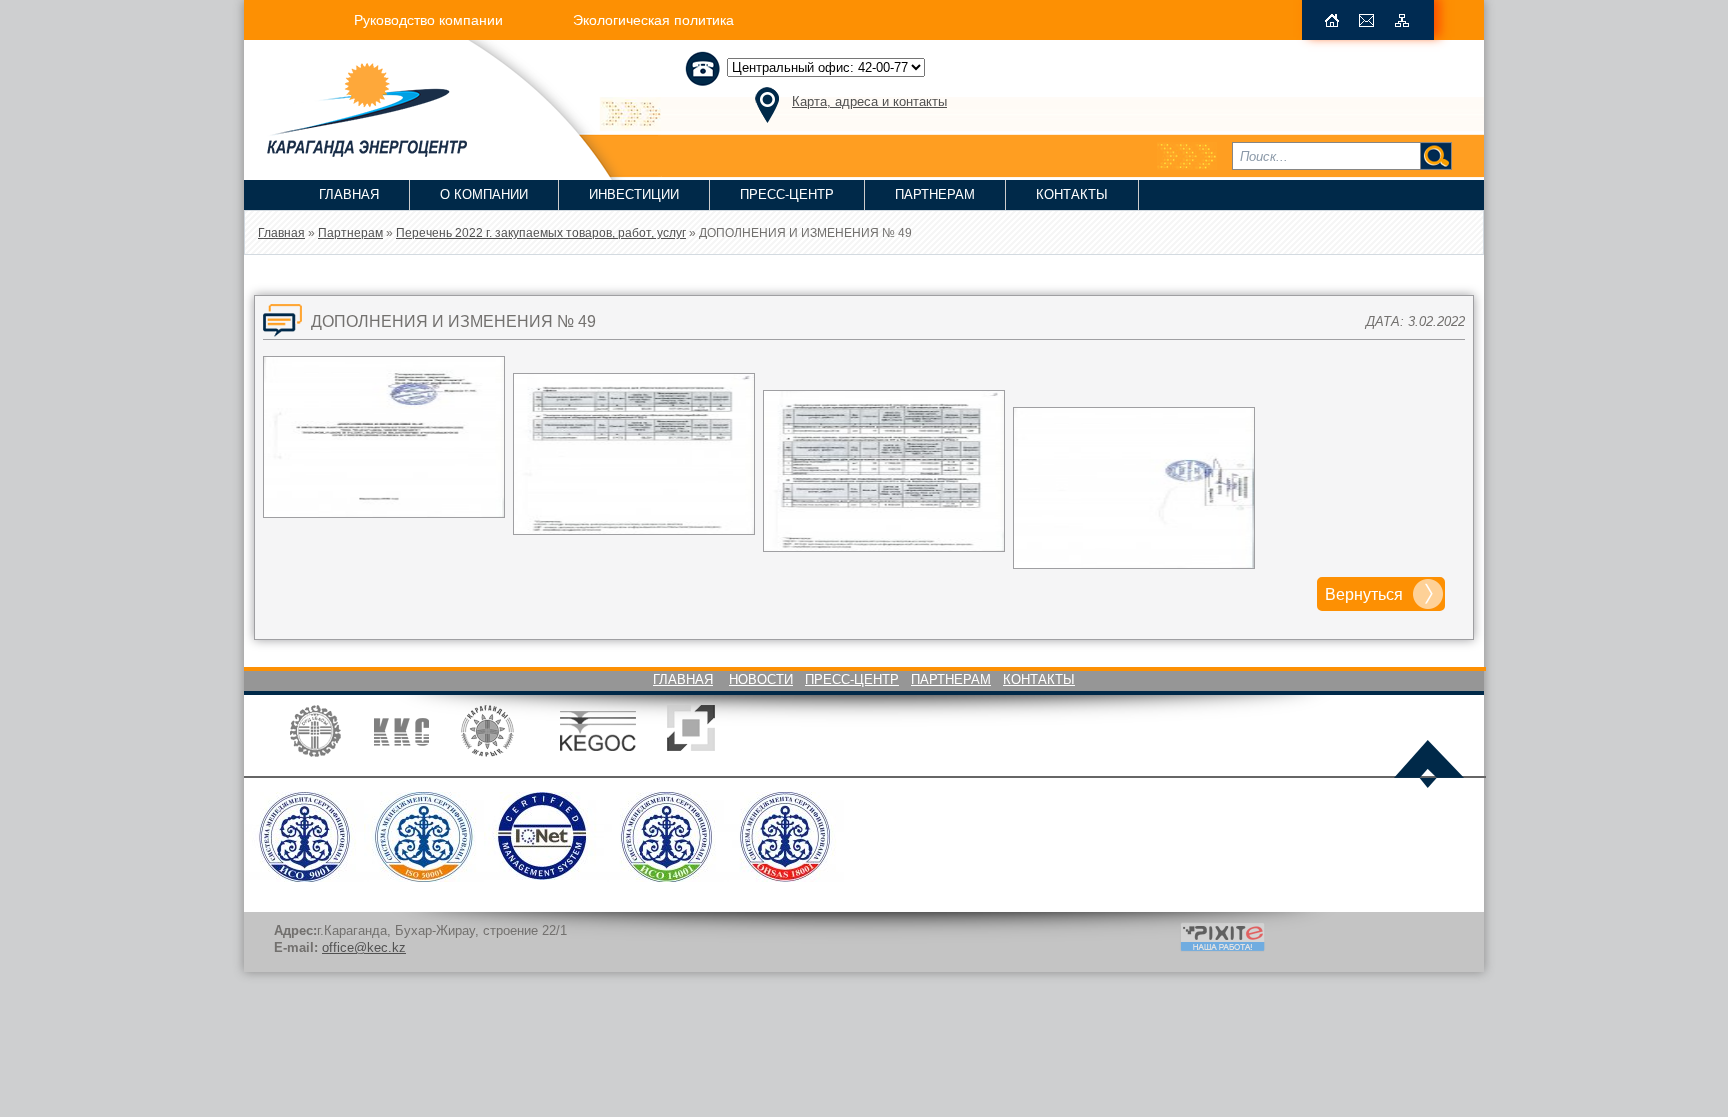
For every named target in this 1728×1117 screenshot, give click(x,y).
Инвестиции (634, 194)
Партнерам (935, 194)
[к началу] (1429, 766)
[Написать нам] (1367, 20)
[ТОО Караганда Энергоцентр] (355, 151)
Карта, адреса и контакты (869, 101)
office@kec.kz (364, 947)
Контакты (1072, 194)
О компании (484, 194)
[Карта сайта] (1402, 20)
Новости (761, 679)
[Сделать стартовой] (1332, 20)
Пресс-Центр (787, 194)
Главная (349, 194)
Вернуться (1364, 594)
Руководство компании (428, 20)
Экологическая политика (653, 20)
